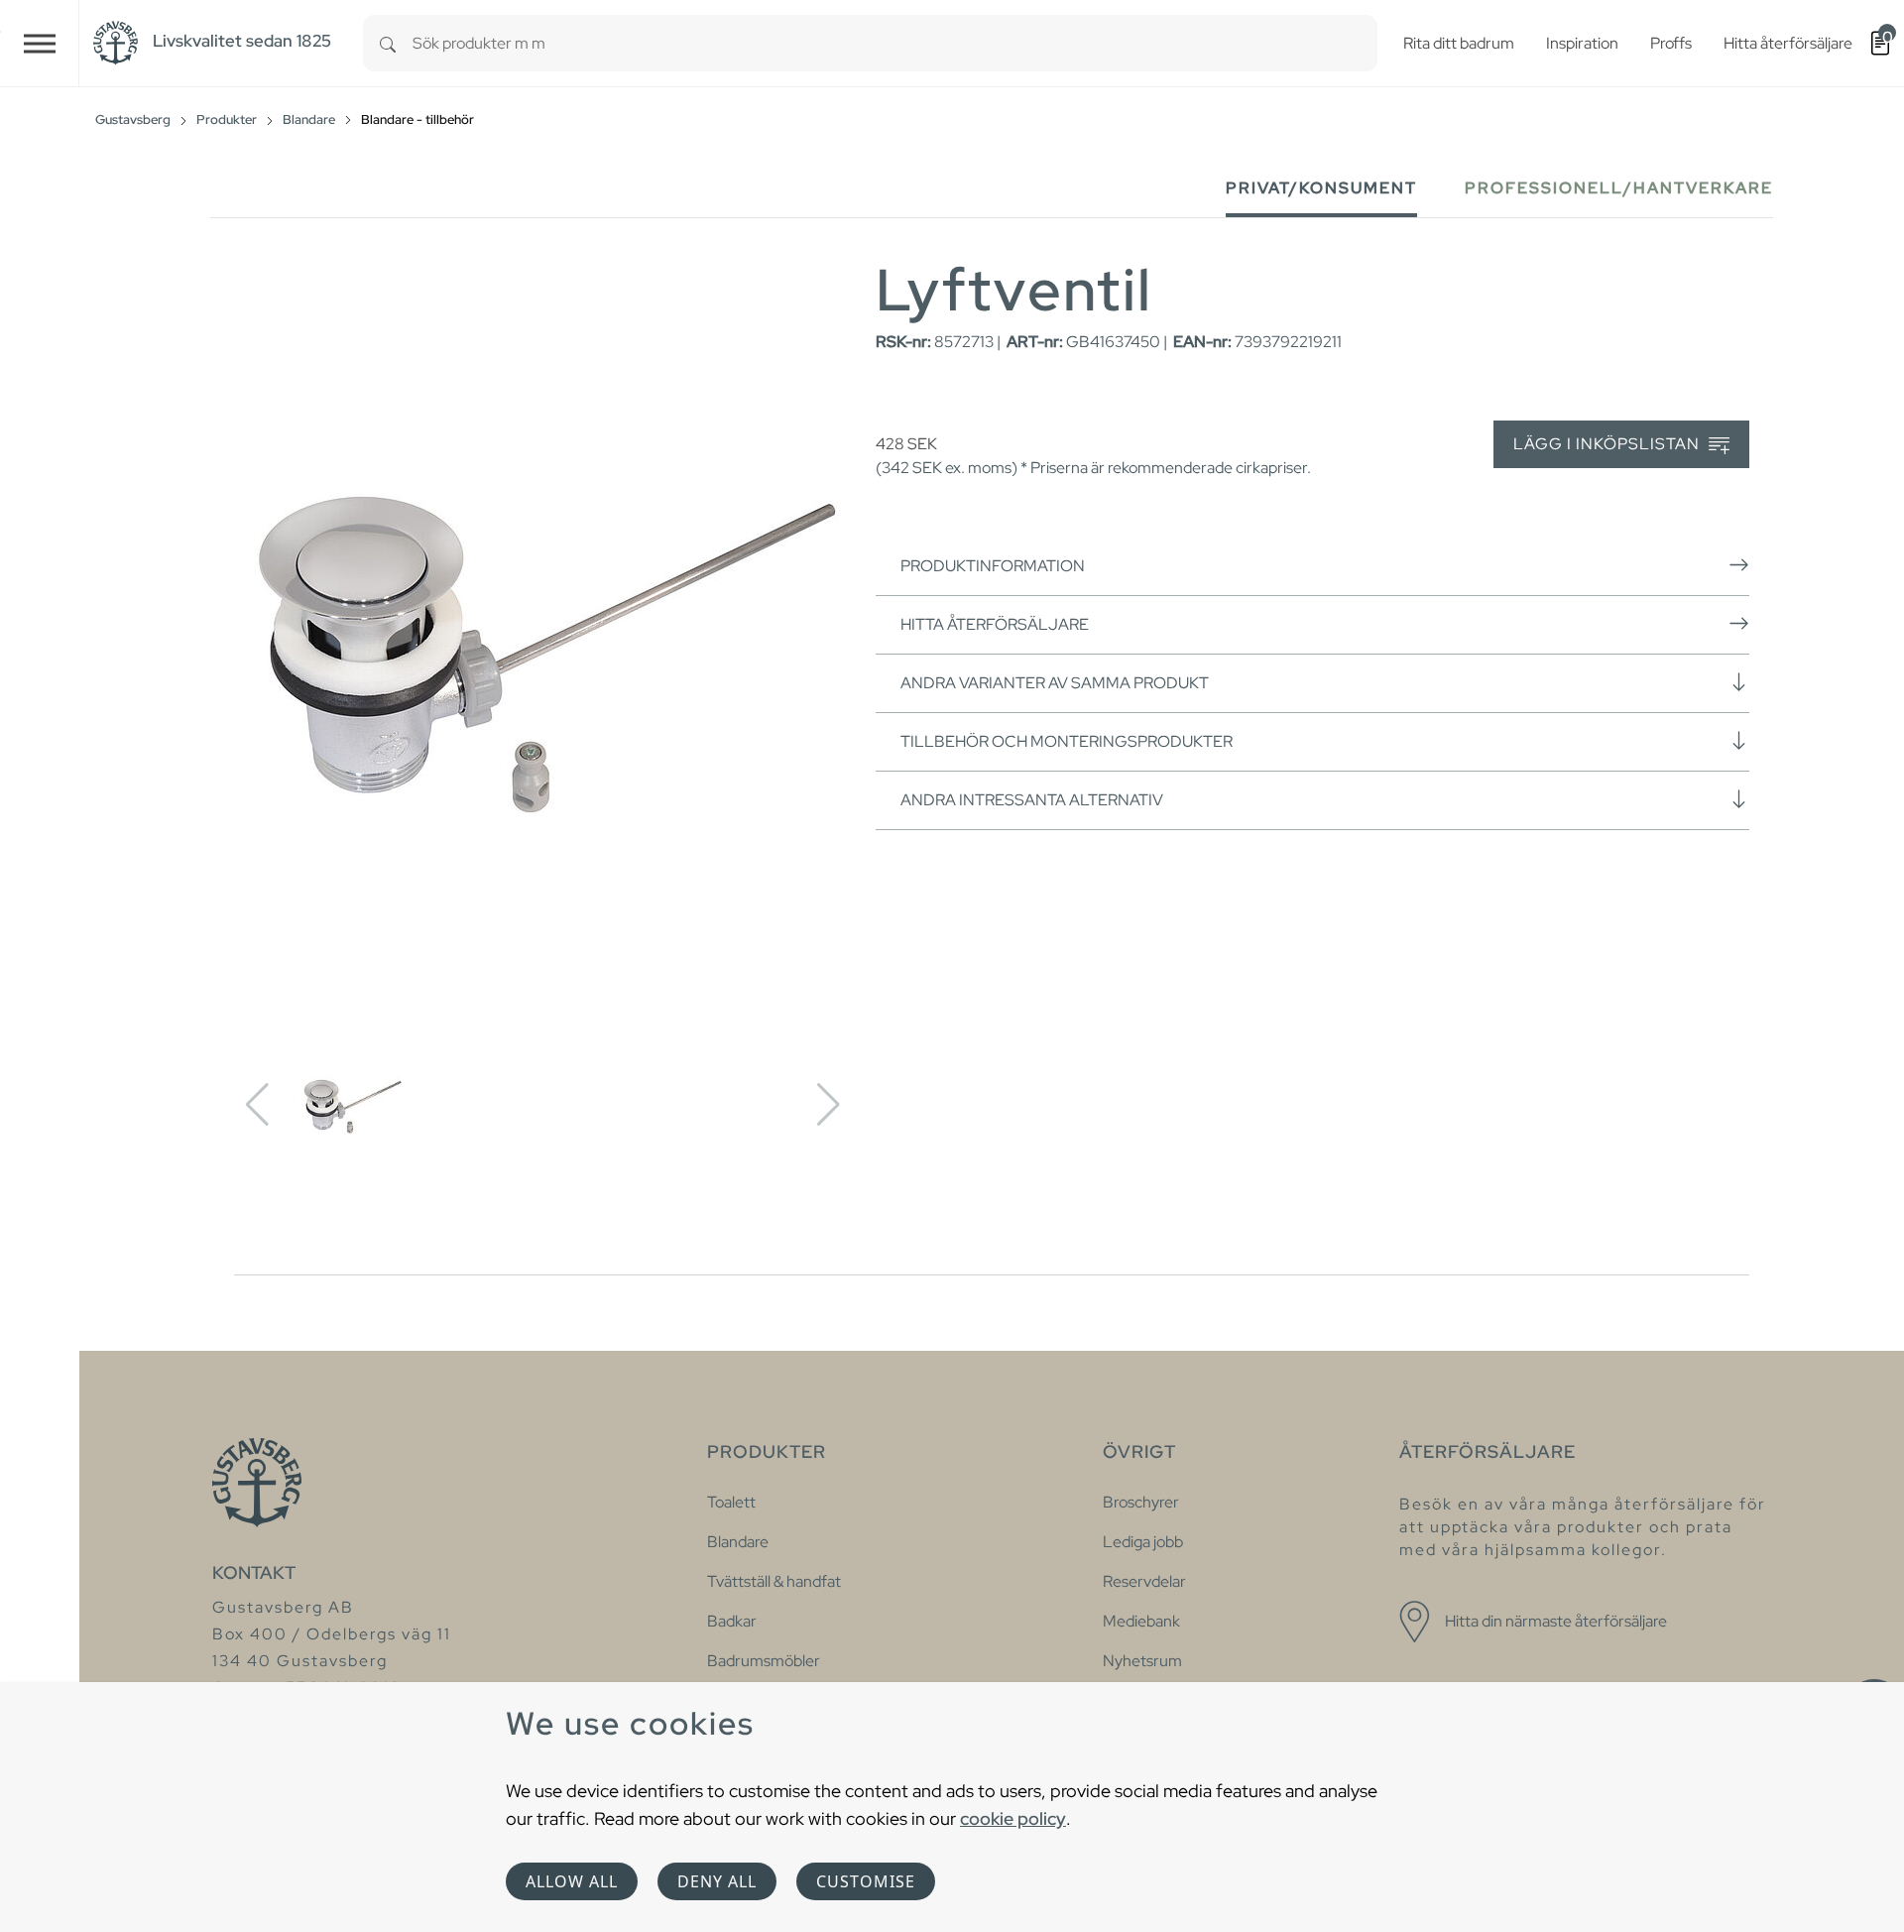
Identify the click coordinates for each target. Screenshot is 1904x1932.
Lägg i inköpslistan (1608, 444)
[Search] (388, 43)
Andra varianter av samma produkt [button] (1055, 683)
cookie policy (1013, 1818)
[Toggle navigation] (40, 43)
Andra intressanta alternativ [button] (1032, 800)
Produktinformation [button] (993, 566)
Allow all (572, 1881)
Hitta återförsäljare (995, 624)
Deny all (717, 1881)
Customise (866, 1881)
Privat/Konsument (1321, 188)
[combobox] (895, 43)
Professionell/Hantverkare (1619, 188)
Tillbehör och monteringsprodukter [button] (1067, 741)
